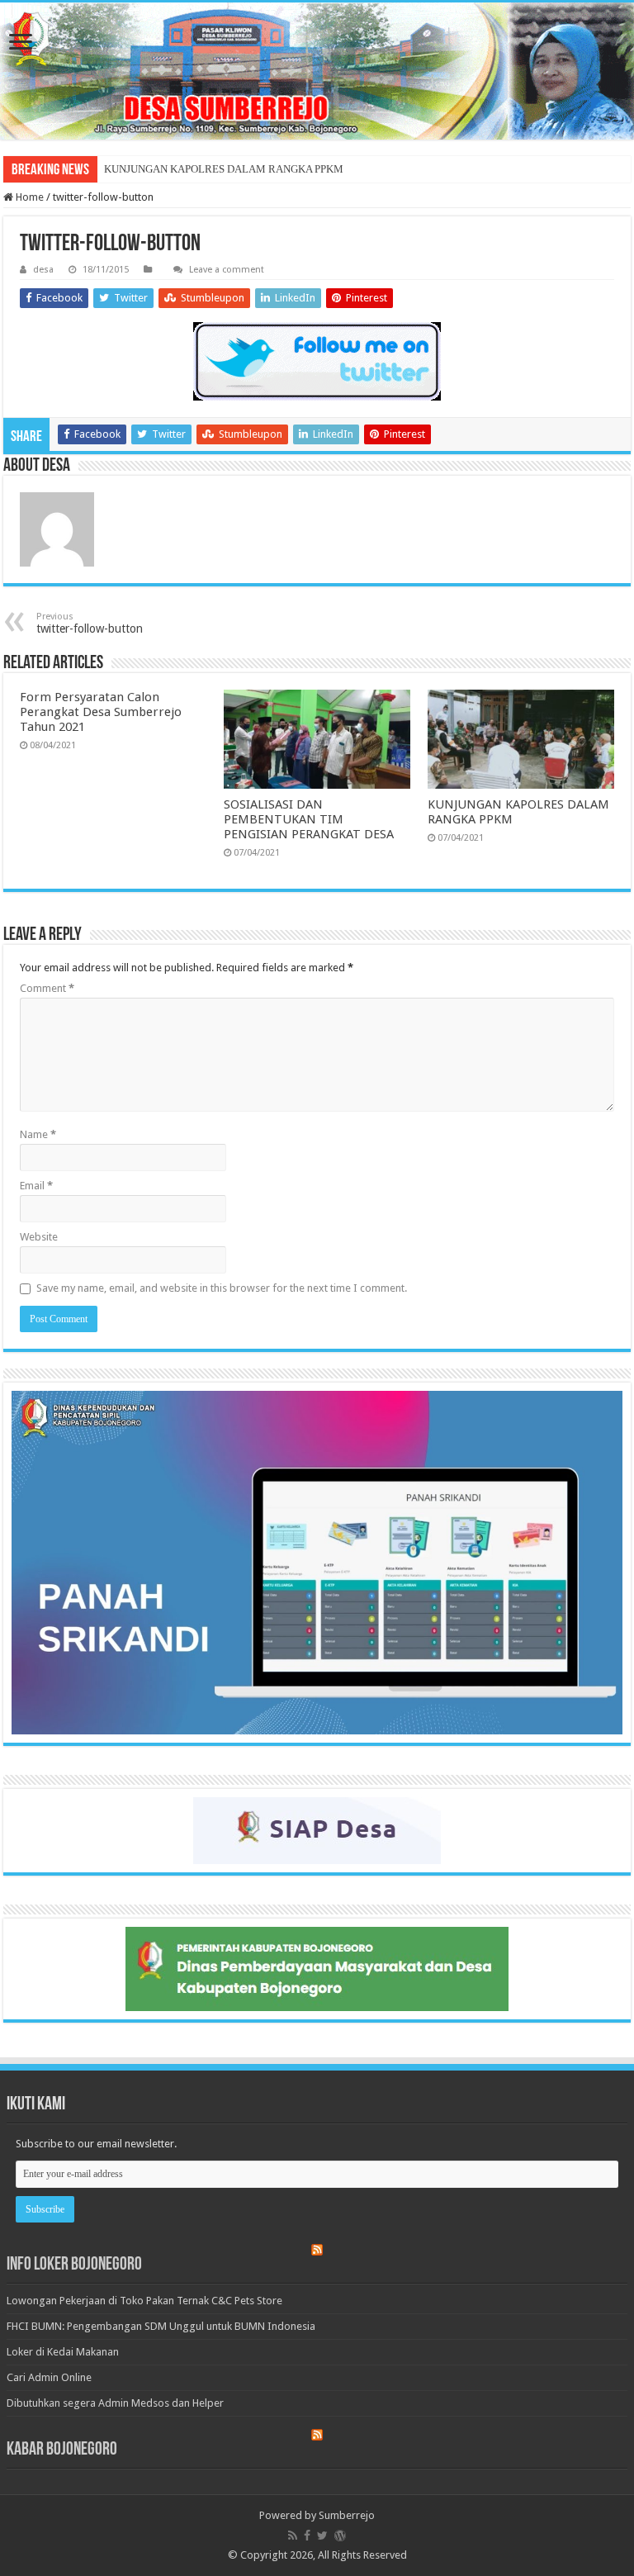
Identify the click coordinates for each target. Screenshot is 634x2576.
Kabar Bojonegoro (62, 2450)
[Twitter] (322, 2536)
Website (39, 1237)
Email (36, 1186)
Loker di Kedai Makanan (63, 2352)
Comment (47, 988)
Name (38, 1134)
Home (28, 197)
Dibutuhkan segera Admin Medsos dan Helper (115, 2403)
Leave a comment (227, 270)
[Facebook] (307, 2536)
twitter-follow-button (90, 623)
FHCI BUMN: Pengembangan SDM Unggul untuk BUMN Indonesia (161, 2326)
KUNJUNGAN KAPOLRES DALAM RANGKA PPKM (224, 169)
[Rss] (293, 2536)
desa (43, 270)
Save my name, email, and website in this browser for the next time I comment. (222, 1288)
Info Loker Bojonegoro (74, 2265)
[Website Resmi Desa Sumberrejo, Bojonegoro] (317, 71)
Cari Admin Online (49, 2377)
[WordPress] (340, 2536)
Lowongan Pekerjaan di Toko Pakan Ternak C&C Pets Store (144, 2301)
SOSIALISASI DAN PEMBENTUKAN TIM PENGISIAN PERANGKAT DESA (309, 819)
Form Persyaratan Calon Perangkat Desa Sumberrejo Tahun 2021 (101, 712)
